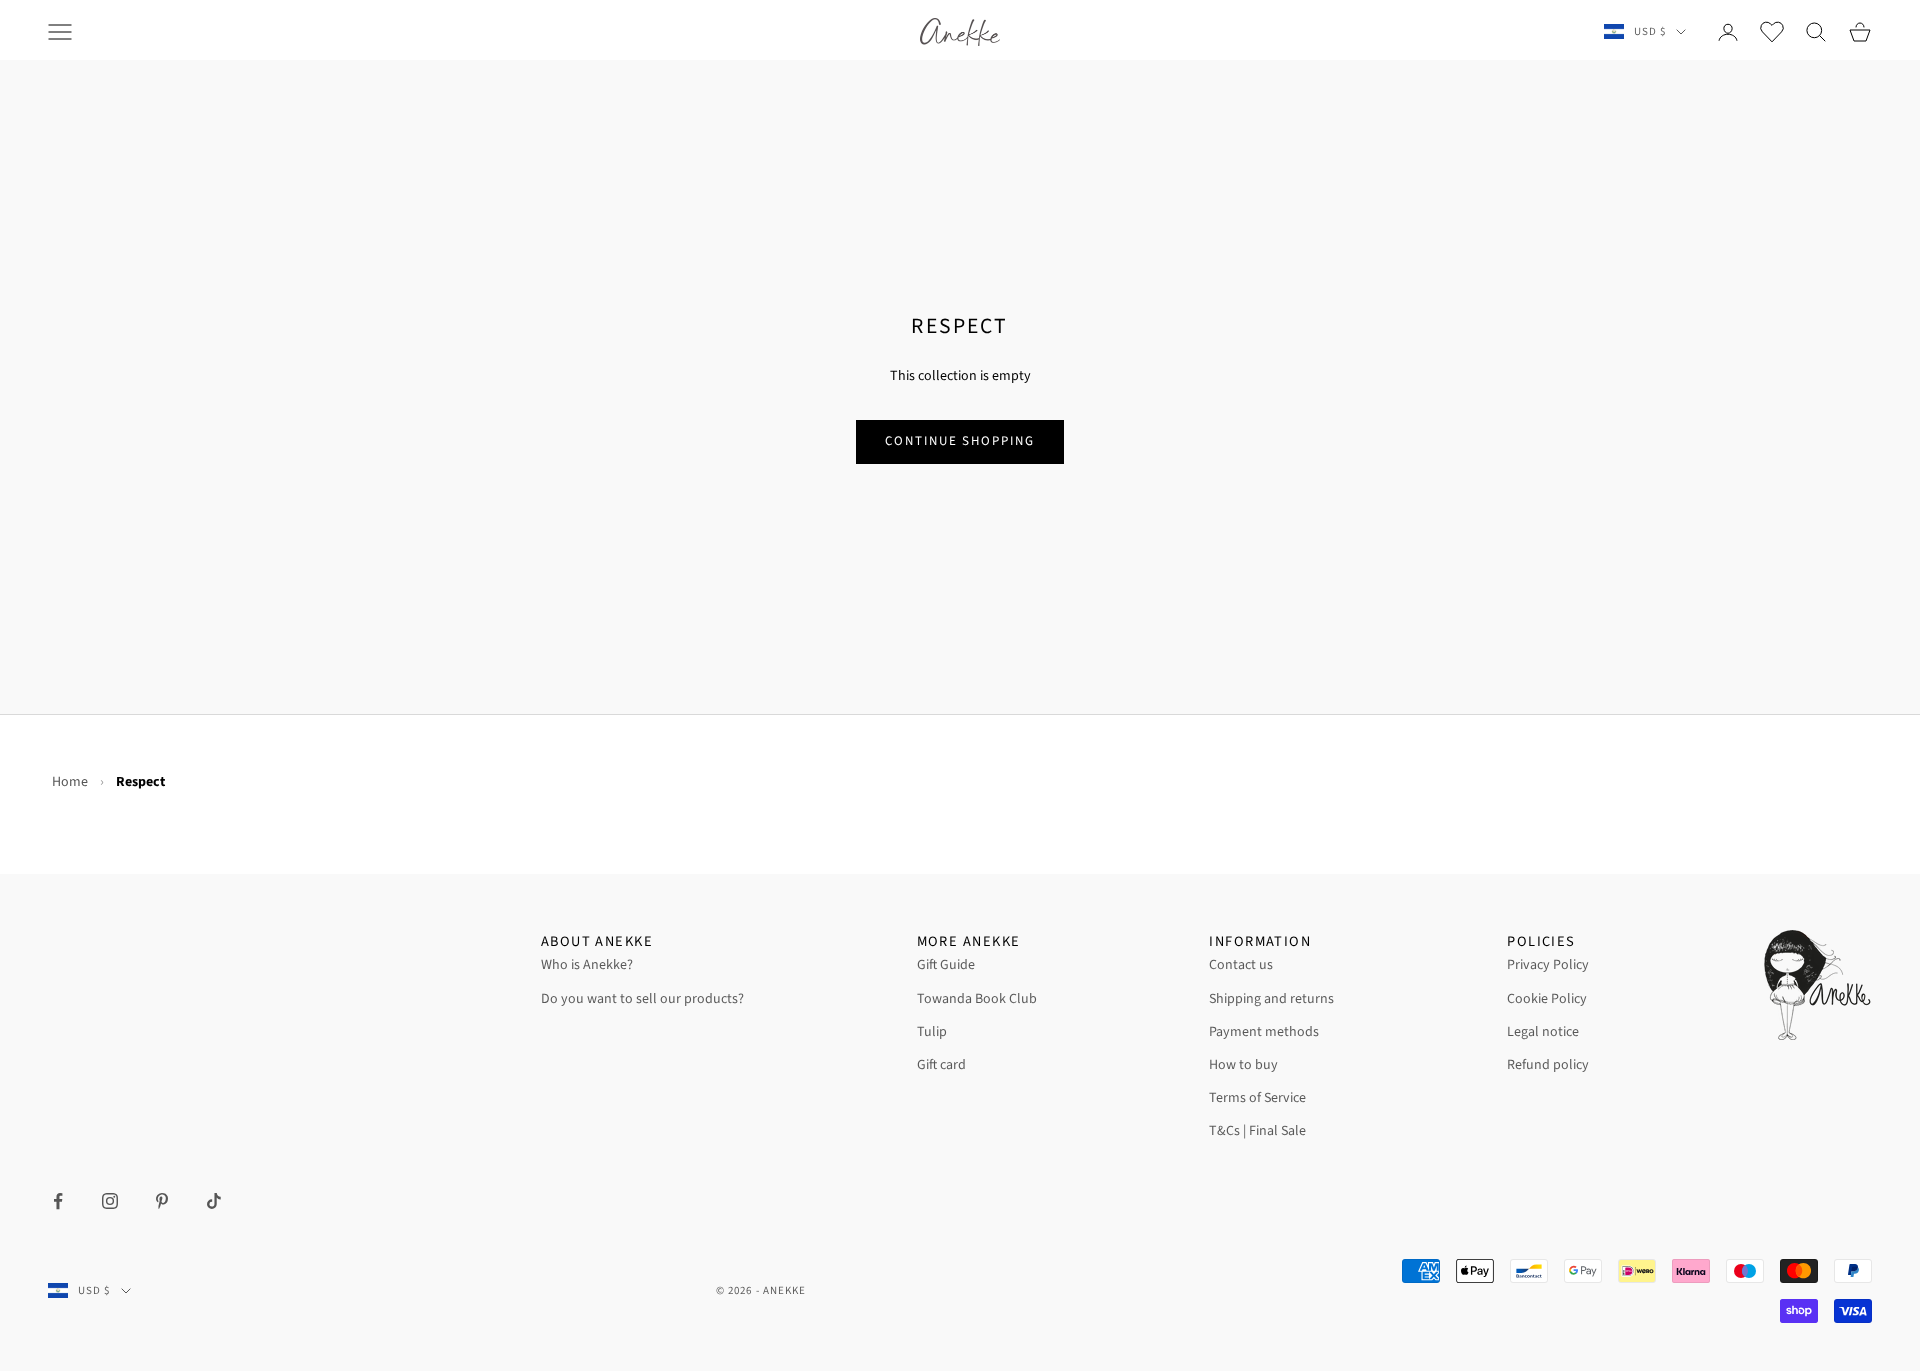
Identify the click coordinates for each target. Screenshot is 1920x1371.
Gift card (941, 1065)
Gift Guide (946, 965)
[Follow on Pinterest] (162, 1201)
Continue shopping (960, 441)
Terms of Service (1257, 1098)
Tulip (932, 1032)
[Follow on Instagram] (110, 1201)
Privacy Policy (1548, 965)
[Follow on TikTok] (214, 1201)
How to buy (1243, 1065)
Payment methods (1264, 1032)
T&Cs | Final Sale (1257, 1131)
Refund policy (1548, 1065)
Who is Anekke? (587, 965)
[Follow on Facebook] (58, 1201)
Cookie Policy (1547, 999)
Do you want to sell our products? (642, 999)
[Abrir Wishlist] (1772, 32)
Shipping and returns (1271, 999)
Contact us (1241, 965)
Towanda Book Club (977, 999)
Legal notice (1543, 1032)
